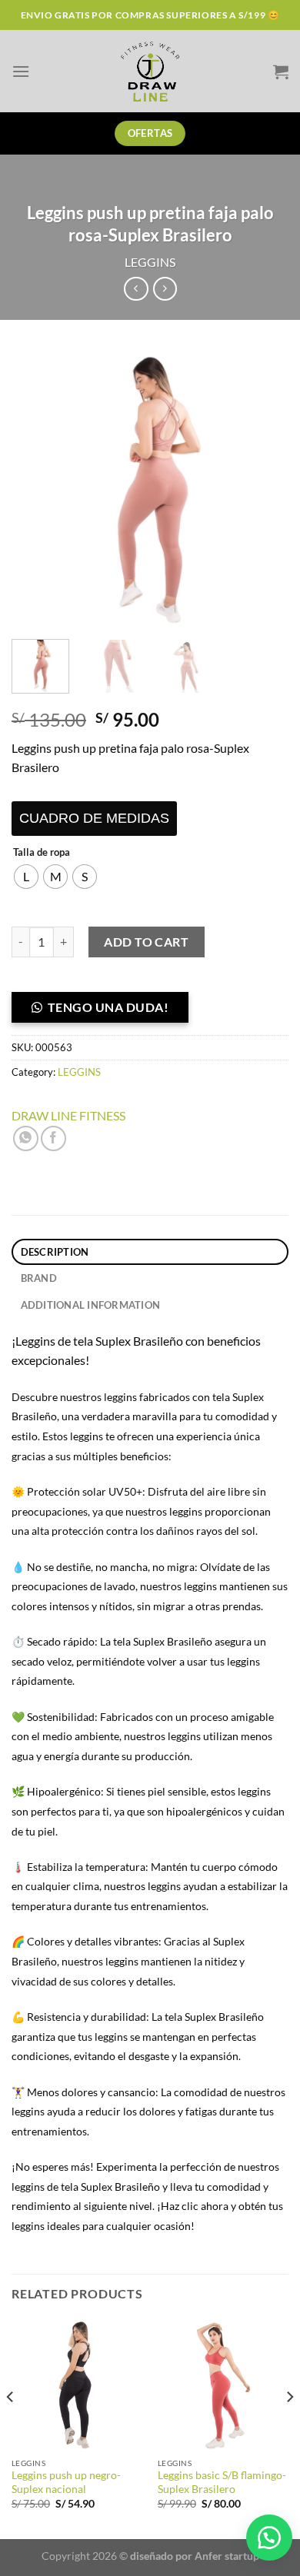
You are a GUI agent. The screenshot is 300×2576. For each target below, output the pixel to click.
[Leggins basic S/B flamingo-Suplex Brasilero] (223, 2385)
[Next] (264, 489)
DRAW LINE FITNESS (68, 1115)
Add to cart (146, 942)
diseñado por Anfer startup (195, 2556)
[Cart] (281, 72)
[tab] (150, 1252)
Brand (39, 1278)
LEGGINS (150, 262)
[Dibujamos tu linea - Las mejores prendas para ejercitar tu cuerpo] (150, 71)
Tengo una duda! (108, 1007)
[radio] (26, 877)
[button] (106, 1012)
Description (55, 1252)
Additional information (91, 1305)
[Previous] (36, 489)
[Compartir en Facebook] (53, 1138)
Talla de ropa (42, 853)
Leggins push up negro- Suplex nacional (66, 2482)
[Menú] (21, 71)
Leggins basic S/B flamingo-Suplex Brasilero (222, 2482)
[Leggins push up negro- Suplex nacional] (77, 2385)
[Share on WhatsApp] (26, 1138)
